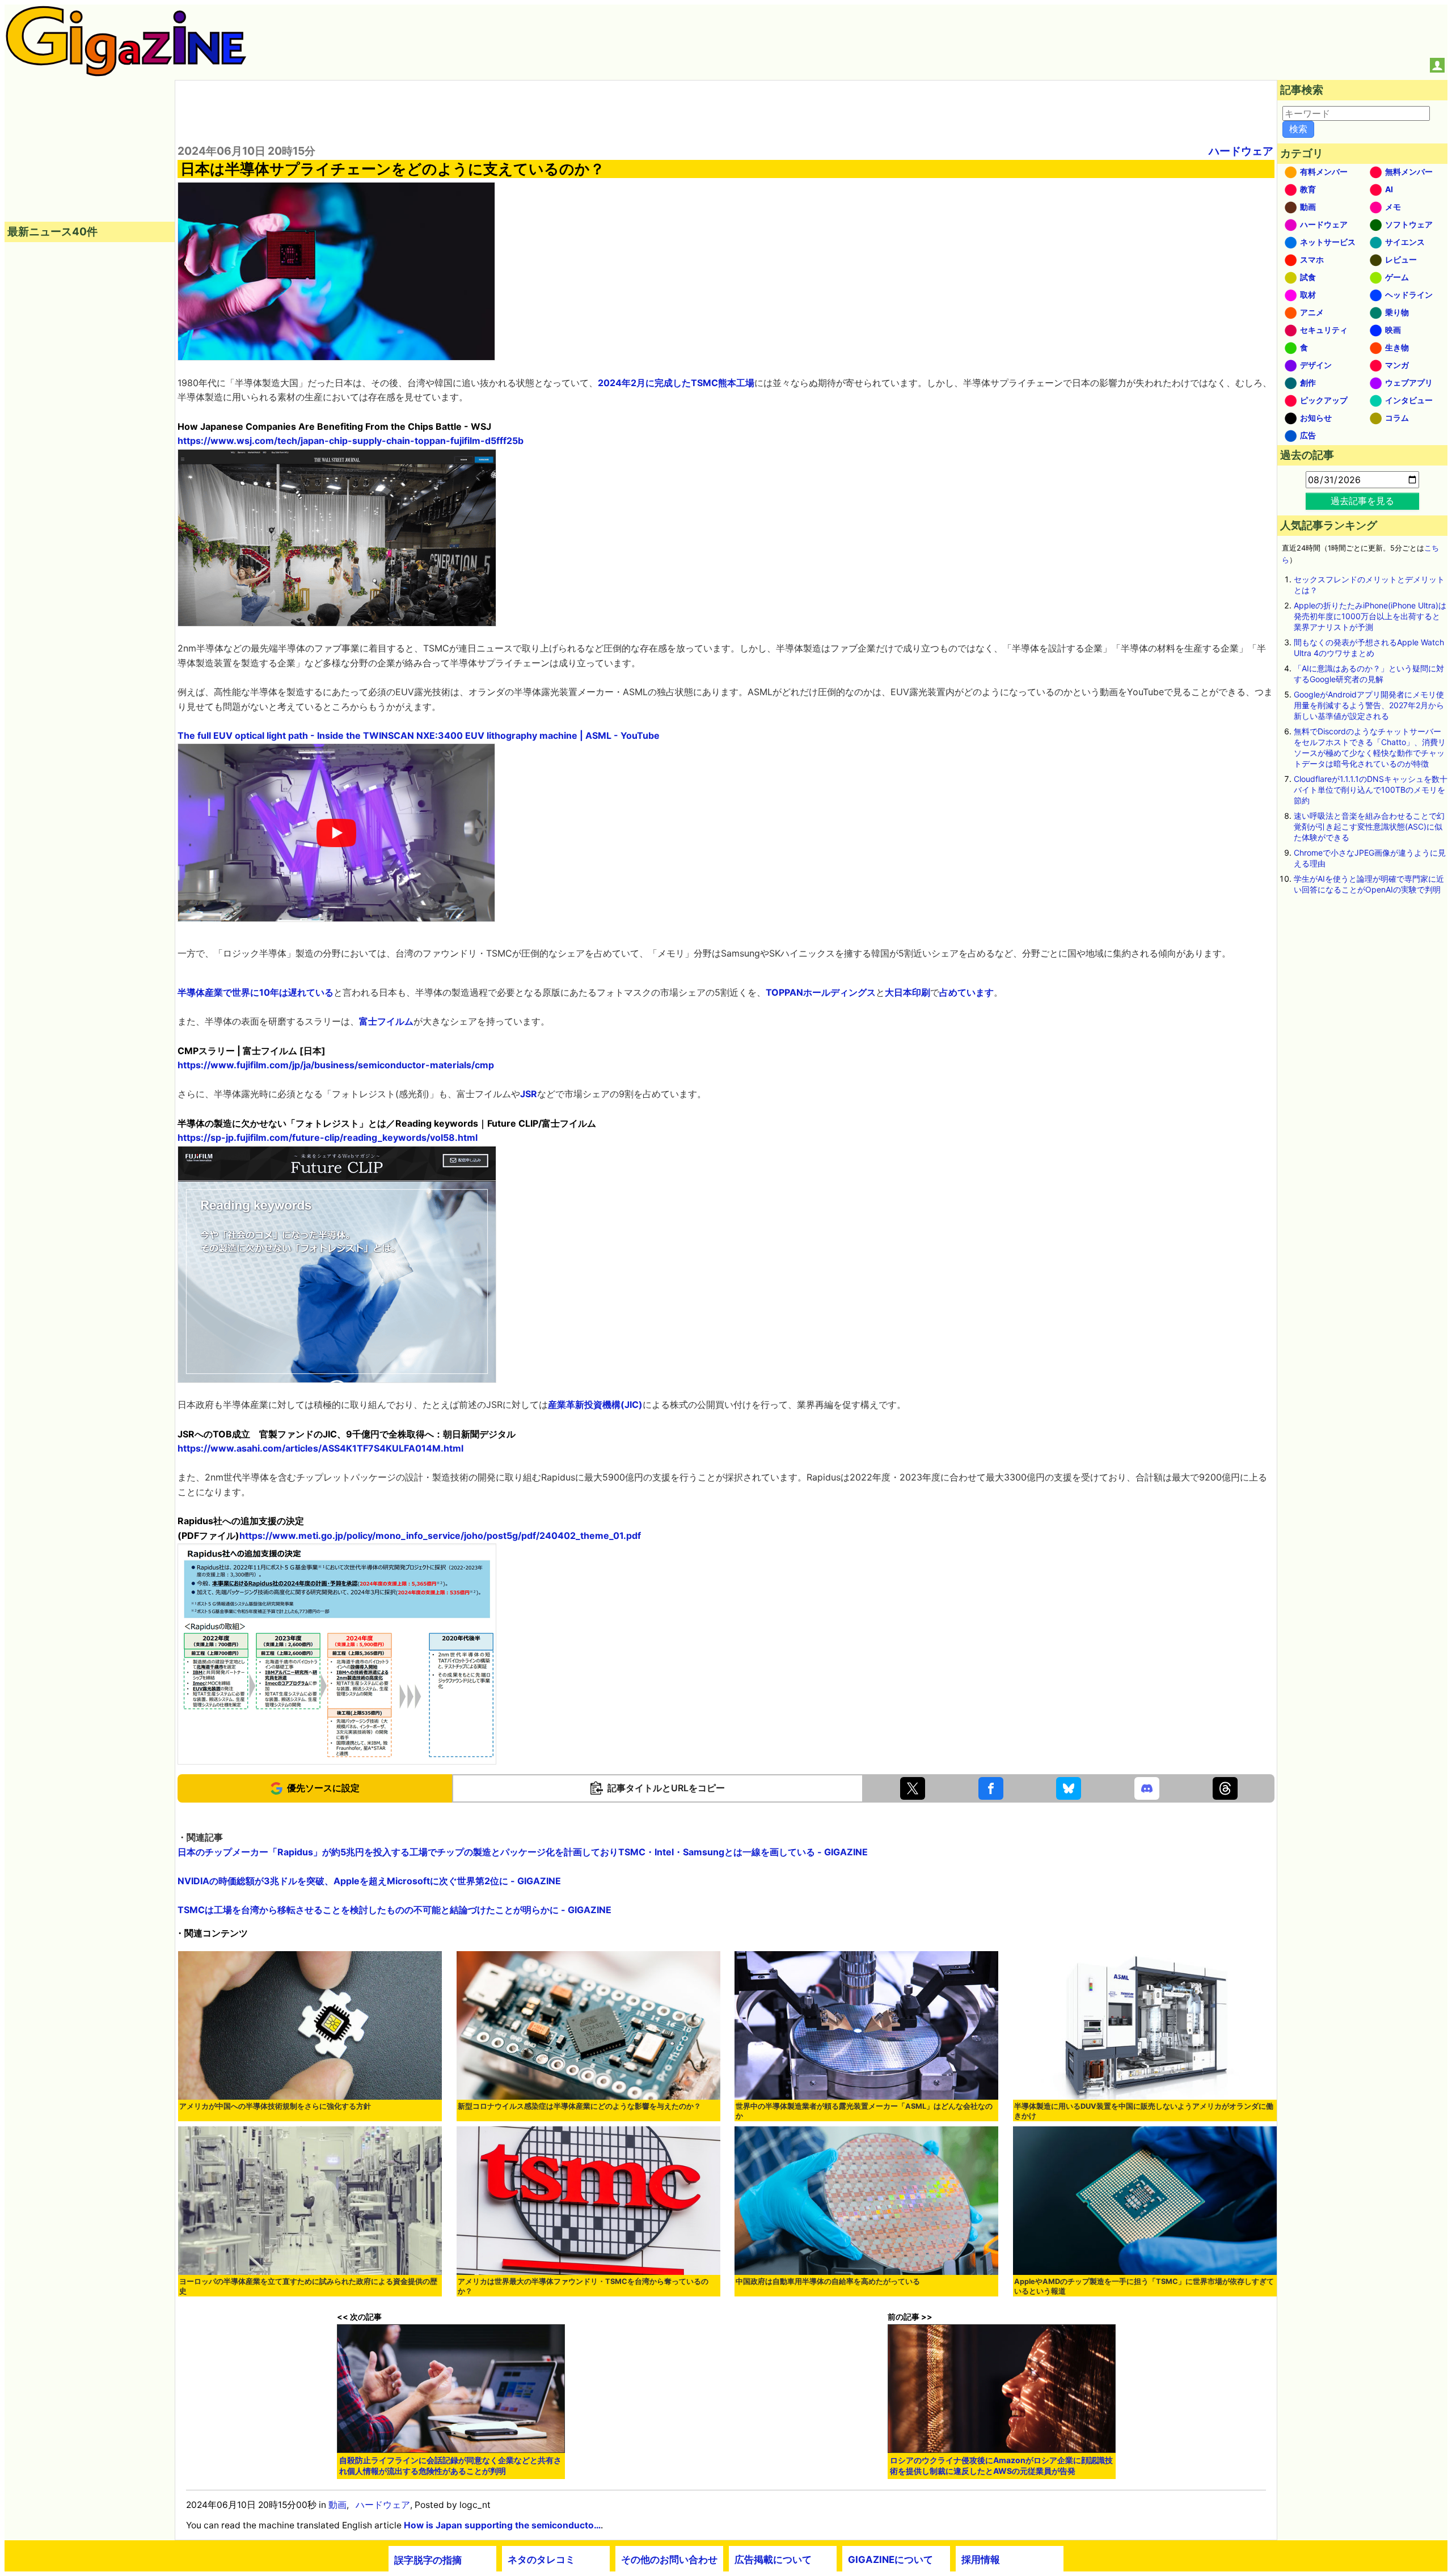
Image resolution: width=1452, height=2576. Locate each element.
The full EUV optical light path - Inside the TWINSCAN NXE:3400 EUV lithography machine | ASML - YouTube (419, 735)
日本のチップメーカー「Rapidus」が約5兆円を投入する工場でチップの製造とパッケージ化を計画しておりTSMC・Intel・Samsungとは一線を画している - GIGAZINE (523, 1852)
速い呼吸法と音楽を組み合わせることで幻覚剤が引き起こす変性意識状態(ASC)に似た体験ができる (1369, 826)
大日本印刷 (907, 992)
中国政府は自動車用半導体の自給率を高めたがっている (828, 2281)
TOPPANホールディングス (821, 992)
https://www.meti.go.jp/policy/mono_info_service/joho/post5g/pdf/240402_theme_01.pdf (440, 1536)
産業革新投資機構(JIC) (595, 1405)
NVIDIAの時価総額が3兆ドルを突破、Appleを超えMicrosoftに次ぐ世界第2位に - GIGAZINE (369, 1881)
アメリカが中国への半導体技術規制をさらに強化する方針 (275, 2106)
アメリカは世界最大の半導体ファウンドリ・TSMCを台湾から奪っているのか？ (583, 2286)
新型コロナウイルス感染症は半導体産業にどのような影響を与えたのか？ (579, 2106)
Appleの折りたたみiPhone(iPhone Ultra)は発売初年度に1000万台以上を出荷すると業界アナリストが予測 (1370, 616)
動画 (337, 2505)
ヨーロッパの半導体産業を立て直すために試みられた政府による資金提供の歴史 (308, 2286)
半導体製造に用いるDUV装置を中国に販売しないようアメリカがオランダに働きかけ (1144, 2111)
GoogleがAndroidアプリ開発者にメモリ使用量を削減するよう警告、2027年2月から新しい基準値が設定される (1369, 705)
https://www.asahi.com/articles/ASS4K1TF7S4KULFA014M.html (320, 1448)
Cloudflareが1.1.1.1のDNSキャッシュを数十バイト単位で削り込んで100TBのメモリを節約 (1371, 790)
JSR (529, 1094)
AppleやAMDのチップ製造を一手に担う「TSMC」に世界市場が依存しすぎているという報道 (1144, 2286)
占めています (966, 992)
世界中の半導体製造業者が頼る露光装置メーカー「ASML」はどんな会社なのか (864, 2111)
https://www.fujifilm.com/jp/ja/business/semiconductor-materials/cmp (336, 1065)
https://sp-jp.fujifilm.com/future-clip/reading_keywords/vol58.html (328, 1137)
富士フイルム (386, 1021)
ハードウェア (1241, 151)
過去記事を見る (1362, 501)
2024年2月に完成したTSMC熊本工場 (676, 383)
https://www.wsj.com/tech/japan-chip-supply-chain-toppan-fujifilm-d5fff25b (351, 441)
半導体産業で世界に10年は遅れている (256, 992)
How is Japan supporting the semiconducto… (502, 2525)
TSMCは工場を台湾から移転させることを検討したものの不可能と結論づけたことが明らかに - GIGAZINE (394, 1910)
